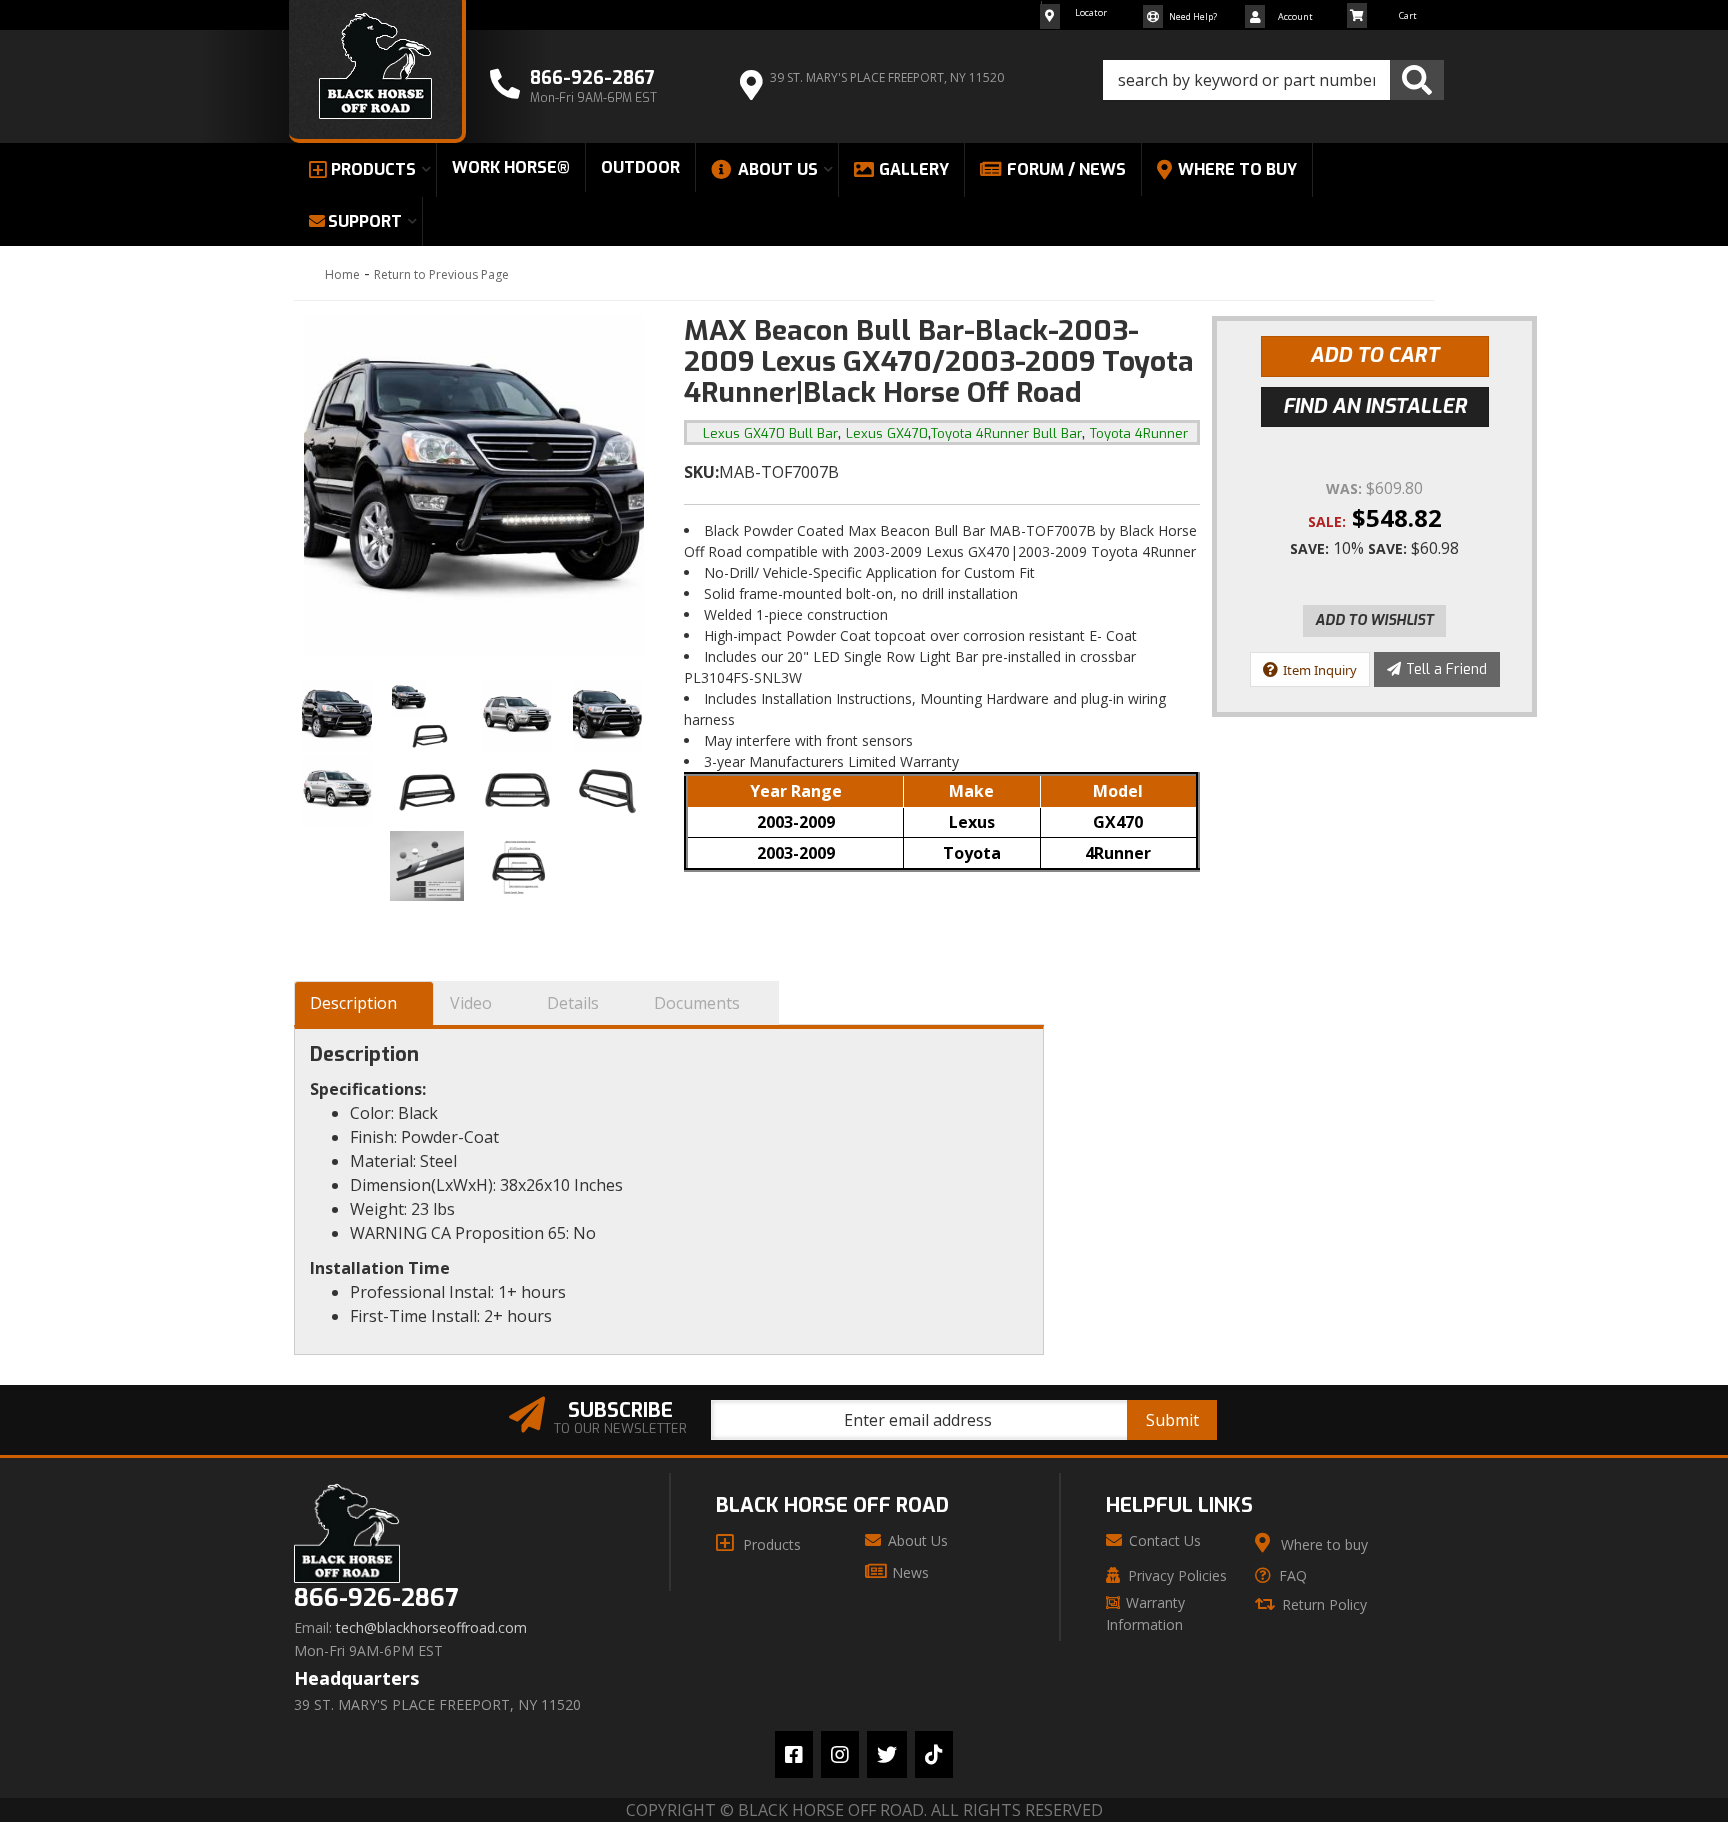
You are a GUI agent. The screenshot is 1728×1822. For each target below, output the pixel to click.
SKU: (701, 472)
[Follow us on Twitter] (887, 1754)
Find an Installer (1375, 406)
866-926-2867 (376, 1598)
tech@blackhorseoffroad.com (431, 1628)
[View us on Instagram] (840, 1754)
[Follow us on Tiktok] (934, 1754)
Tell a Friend (1446, 669)
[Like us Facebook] (794, 1754)
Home (342, 274)
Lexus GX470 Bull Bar (770, 433)
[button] (1273, 80)
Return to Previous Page (441, 274)
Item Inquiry (1320, 670)
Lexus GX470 (887, 433)
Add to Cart (1374, 355)
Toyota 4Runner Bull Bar (1006, 433)
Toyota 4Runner (1139, 433)
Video (471, 1003)
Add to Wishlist (1374, 620)
